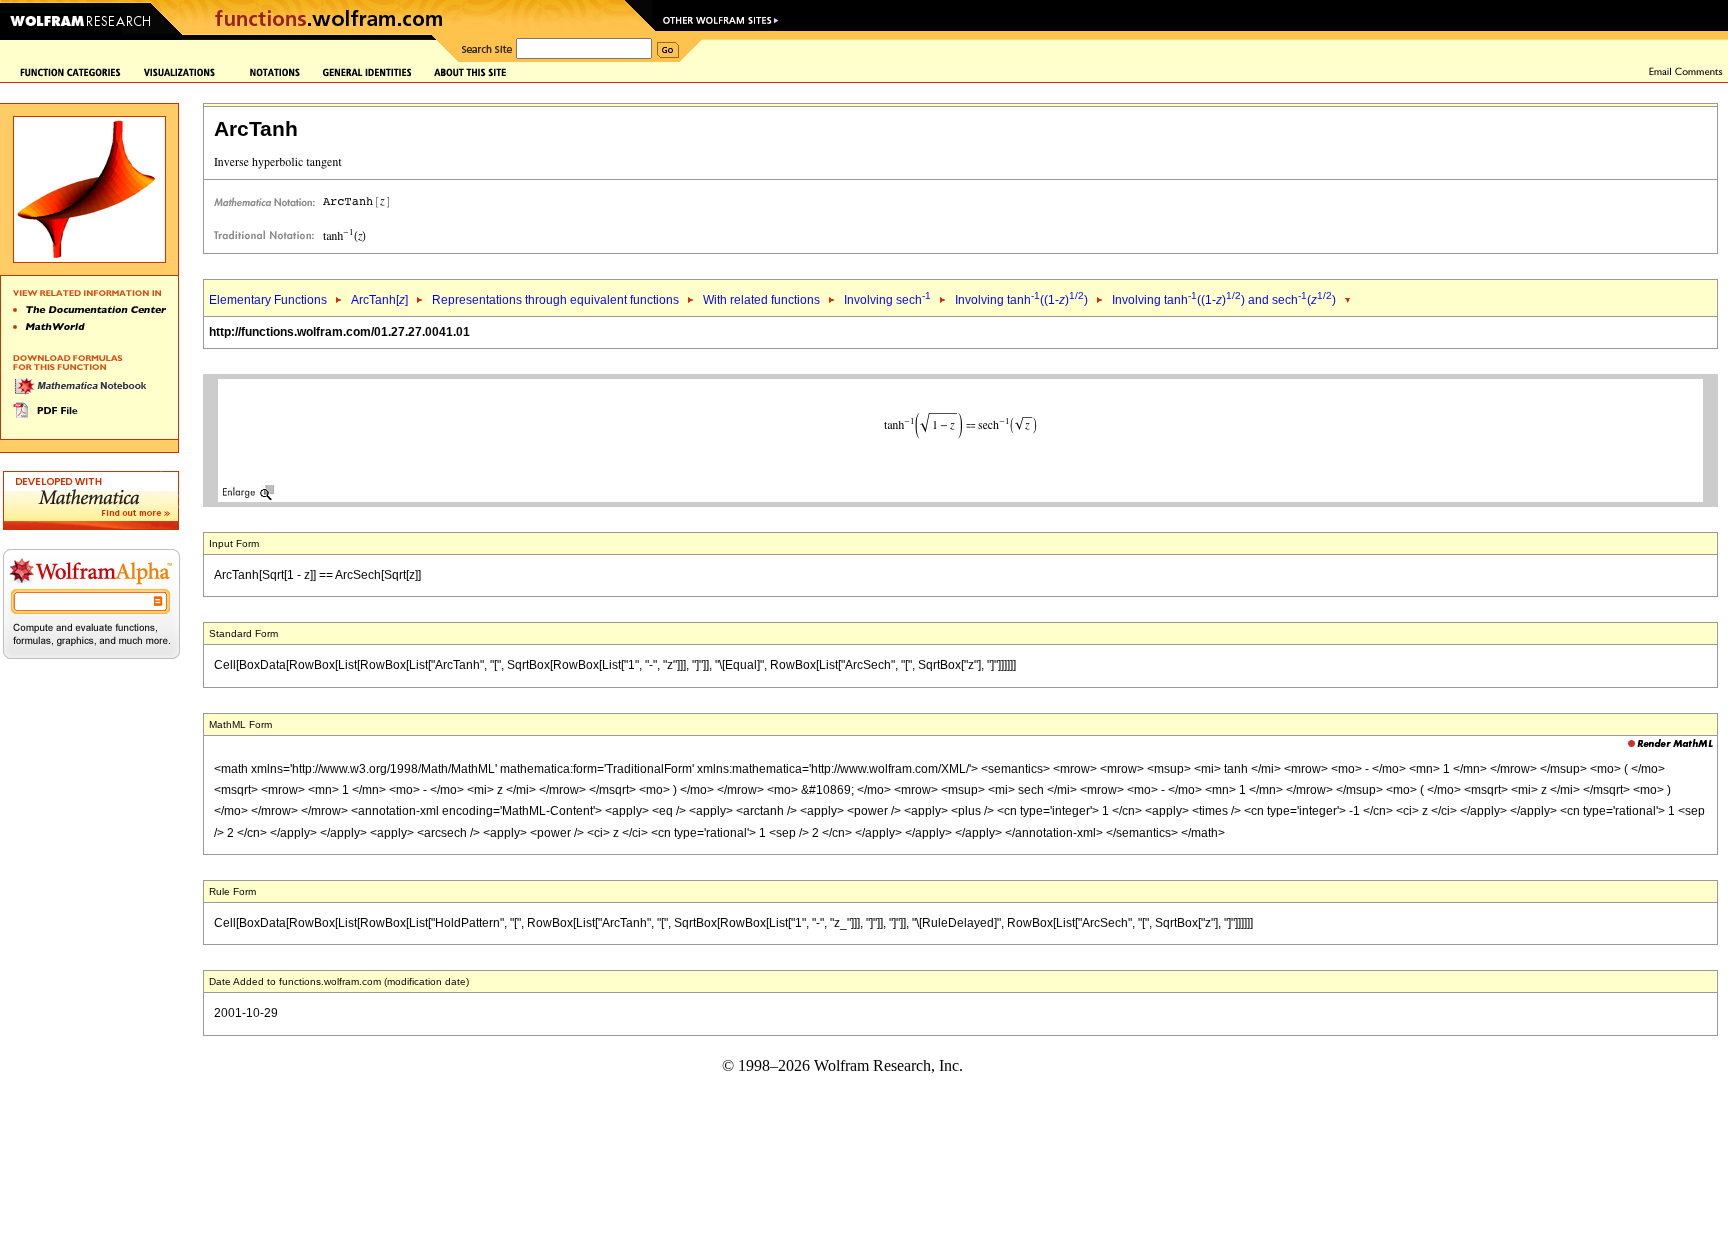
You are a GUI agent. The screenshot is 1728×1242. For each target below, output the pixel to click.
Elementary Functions (268, 300)
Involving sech (887, 300)
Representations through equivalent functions (555, 300)
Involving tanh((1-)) (1021, 300)
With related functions (761, 300)
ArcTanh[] (379, 300)
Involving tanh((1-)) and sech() (1224, 300)
